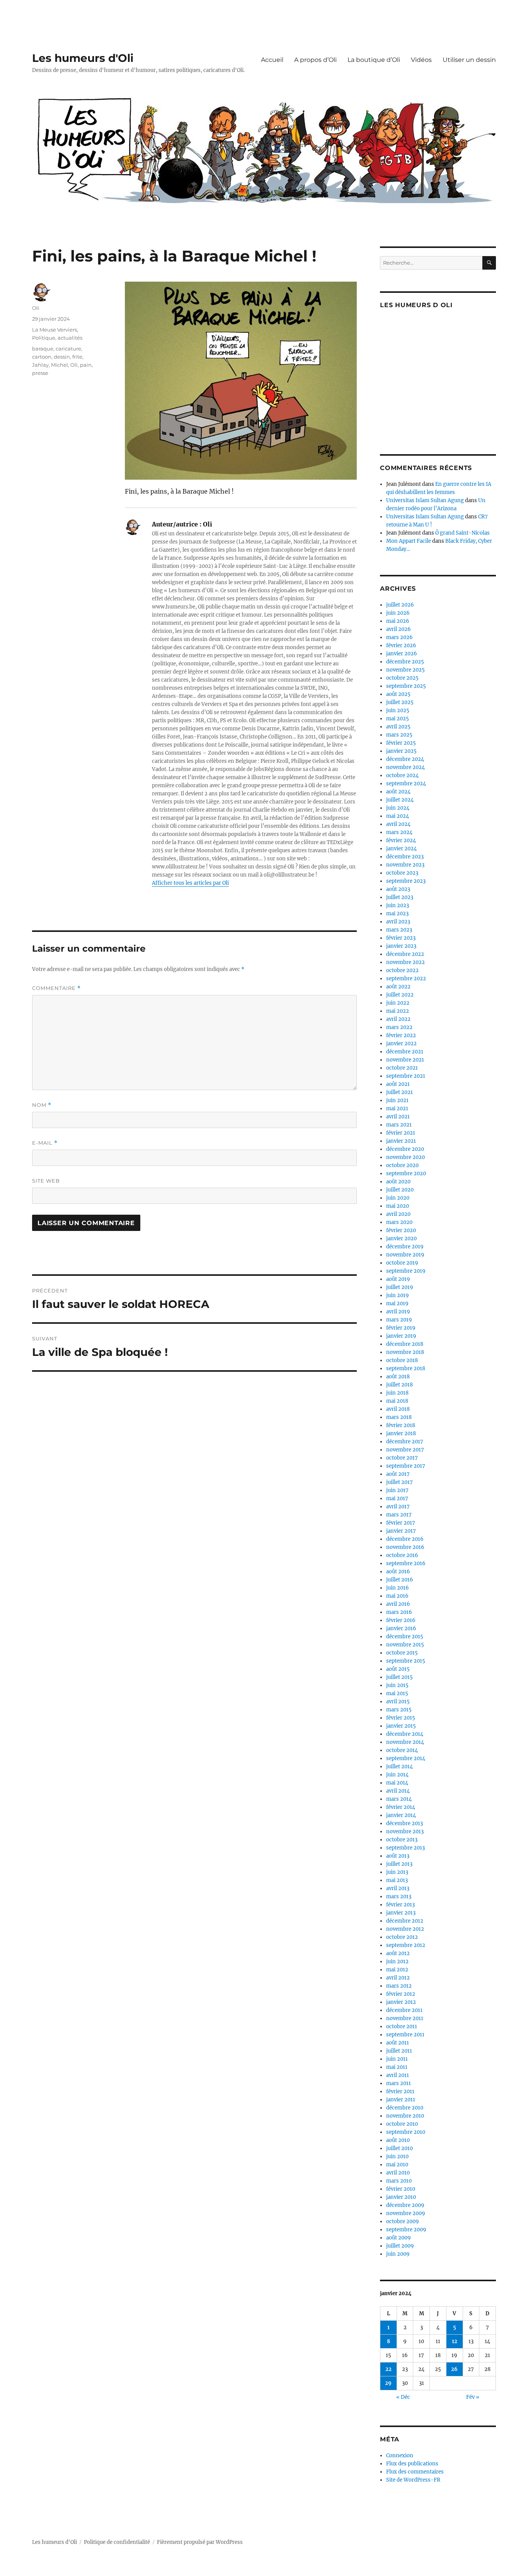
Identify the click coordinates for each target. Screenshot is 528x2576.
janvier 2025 (401, 751)
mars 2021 (399, 1125)
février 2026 (401, 645)
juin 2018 (397, 1393)
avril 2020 (398, 1214)
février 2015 (401, 1718)
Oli (36, 308)
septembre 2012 (406, 1945)
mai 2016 (397, 1596)
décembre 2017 (405, 1442)
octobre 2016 (402, 1555)
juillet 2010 (399, 2148)
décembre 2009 (405, 2205)
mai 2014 (397, 1783)
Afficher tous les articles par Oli (190, 883)
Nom (42, 1105)
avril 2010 (398, 2173)
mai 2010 (397, 2165)
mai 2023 (397, 914)
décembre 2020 (405, 1149)
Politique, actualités (57, 338)
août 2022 (398, 987)
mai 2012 (397, 1970)
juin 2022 (398, 1003)
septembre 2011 (405, 2035)
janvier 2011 (401, 2100)
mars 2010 (399, 2181)
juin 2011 (397, 2059)
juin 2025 (398, 710)
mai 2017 (397, 1498)
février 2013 (400, 1905)
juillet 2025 (400, 702)
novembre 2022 (405, 962)
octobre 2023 (402, 873)
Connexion (400, 2455)
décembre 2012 (405, 1921)
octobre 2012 (402, 1937)
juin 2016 (398, 1588)
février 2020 (401, 1230)
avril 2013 (398, 1888)
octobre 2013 (402, 1840)
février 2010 (401, 2189)
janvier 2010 (401, 2197)
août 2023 (398, 889)
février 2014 (401, 1807)
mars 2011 (399, 2083)
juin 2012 (397, 1961)
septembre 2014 (406, 1758)
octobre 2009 (403, 2221)
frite (77, 357)
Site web (46, 1181)
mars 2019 (399, 1320)
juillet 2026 (400, 605)
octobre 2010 (402, 2124)
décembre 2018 (405, 1344)
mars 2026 (399, 637)
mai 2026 (398, 621)
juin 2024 (398, 808)
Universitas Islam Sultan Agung (425, 500)
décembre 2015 (405, 1637)
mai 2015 (397, 1693)
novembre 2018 (405, 1352)
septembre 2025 (406, 686)
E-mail (45, 1143)
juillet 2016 (400, 1580)
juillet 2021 (399, 1092)
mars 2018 (399, 1417)
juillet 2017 (399, 1482)
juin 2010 (397, 2156)
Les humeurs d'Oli (83, 58)
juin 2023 (398, 905)
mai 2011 (397, 2067)
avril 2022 (398, 1019)
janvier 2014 (401, 1815)
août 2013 (398, 1856)
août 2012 (398, 1953)
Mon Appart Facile (409, 541)
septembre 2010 (406, 2132)
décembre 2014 (405, 1734)
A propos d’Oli (315, 60)
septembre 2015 (406, 1661)
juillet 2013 (399, 1864)
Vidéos (421, 60)
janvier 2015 (401, 1726)
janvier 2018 (401, 1433)
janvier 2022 (401, 1044)
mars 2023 (399, 930)
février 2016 (401, 1620)
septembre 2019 (406, 1271)
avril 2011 (398, 2075)
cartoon (42, 357)
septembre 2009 (406, 2230)
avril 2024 (398, 824)
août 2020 (398, 1182)
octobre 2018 (402, 1360)
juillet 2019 (400, 1287)
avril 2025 (398, 727)
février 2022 (401, 1035)
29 (388, 2383)
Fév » (473, 2397)
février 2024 (401, 840)
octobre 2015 (402, 1653)
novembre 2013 (405, 1832)
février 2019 (401, 1328)
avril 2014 (398, 1791)
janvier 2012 (401, 2002)
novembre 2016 (405, 1547)
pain (86, 365)
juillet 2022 (400, 995)
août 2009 (399, 2238)
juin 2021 (397, 1100)
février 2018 (401, 1425)
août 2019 (398, 1279)
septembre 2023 (406, 881)
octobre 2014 (402, 1750)
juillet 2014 (399, 1767)
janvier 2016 (401, 1628)
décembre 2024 (405, 759)
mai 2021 (397, 1109)
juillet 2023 (400, 897)
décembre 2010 (405, 2108)
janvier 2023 (401, 946)
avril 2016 (398, 1604)
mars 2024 (399, 832)
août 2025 (398, 694)
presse (40, 373)
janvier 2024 (401, 849)
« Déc (403, 2397)
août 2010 (398, 2140)
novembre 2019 (405, 1255)
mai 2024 (398, 816)
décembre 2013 (405, 1823)
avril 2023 (398, 922)
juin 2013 (397, 1872)
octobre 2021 (402, 1068)
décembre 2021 (405, 1052)
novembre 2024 (405, 767)
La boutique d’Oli (374, 60)
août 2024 (398, 792)
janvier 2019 (401, 1336)
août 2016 (398, 1572)
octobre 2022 (402, 970)
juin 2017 (397, 1490)
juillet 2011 (399, 2051)
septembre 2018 (406, 1368)
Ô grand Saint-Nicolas (462, 533)
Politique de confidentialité (117, 2542)
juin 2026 (398, 613)
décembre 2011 (404, 2010)
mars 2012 (399, 1986)
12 (455, 2341)
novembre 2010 (405, 2116)
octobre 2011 (402, 2026)
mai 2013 (397, 1880)
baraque (43, 349)
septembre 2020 (406, 1173)
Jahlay (40, 365)
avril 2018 (398, 1409)
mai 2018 (397, 1401)
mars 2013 (399, 1897)
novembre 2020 (405, 1157)
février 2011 (400, 2091)
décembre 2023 (405, 857)
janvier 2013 (401, 1913)
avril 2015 (398, 1702)
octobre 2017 (402, 1458)
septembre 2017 (406, 1466)
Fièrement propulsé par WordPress (200, 2542)
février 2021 (401, 1133)
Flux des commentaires (415, 2472)
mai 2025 (398, 719)
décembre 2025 (405, 662)
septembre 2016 (406, 1563)
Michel (60, 365)
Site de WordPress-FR (413, 2480)
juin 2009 (398, 2254)
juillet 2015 (399, 1677)
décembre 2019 (405, 1247)
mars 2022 (399, 1027)
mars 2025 (399, 735)
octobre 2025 (402, 678)
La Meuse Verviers (55, 330)
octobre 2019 (402, 1263)
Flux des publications (412, 2464)
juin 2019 (398, 1295)
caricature (68, 349)
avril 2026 (399, 629)
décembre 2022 (405, 954)
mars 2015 (399, 1710)
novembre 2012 (405, 1929)
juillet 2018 (399, 1385)
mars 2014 (399, 1799)
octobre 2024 (402, 775)
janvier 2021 (401, 1141)
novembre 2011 (405, 2018)
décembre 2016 (405, 1539)
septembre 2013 (405, 1848)
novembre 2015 (405, 1645)
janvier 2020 (401, 1238)
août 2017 (398, 1474)
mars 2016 (399, 1612)
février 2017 (401, 1523)
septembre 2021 (406, 1076)
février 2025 (401, 743)
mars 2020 (399, 1222)
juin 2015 (397, 1685)
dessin (62, 357)
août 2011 (398, 2043)
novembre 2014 (405, 1742)
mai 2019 (397, 1303)
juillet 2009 (400, 2246)
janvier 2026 (402, 654)
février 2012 (401, 1994)
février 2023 (401, 938)
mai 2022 (398, 1011)
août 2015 (398, 1669)
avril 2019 (398, 1312)
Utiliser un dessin (469, 60)
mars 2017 (399, 1515)
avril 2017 (398, 1507)
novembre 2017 (405, 1450)
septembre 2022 (406, 979)
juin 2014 (397, 1775)
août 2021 (398, 1084)
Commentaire (56, 988)
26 (454, 2369)
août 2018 (398, 1377)
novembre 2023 (405, 865)
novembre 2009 (406, 2213)
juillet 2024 (400, 800)
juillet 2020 (400, 1190)
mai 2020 (398, 1206)
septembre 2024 (406, 784)
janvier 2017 (401, 1531)
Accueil (272, 60)
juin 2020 (398, 1198)
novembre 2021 (405, 1060)
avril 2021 (398, 1117)
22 (388, 2369)
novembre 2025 (405, 670)
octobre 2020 (402, 1165)
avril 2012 (398, 1978)
